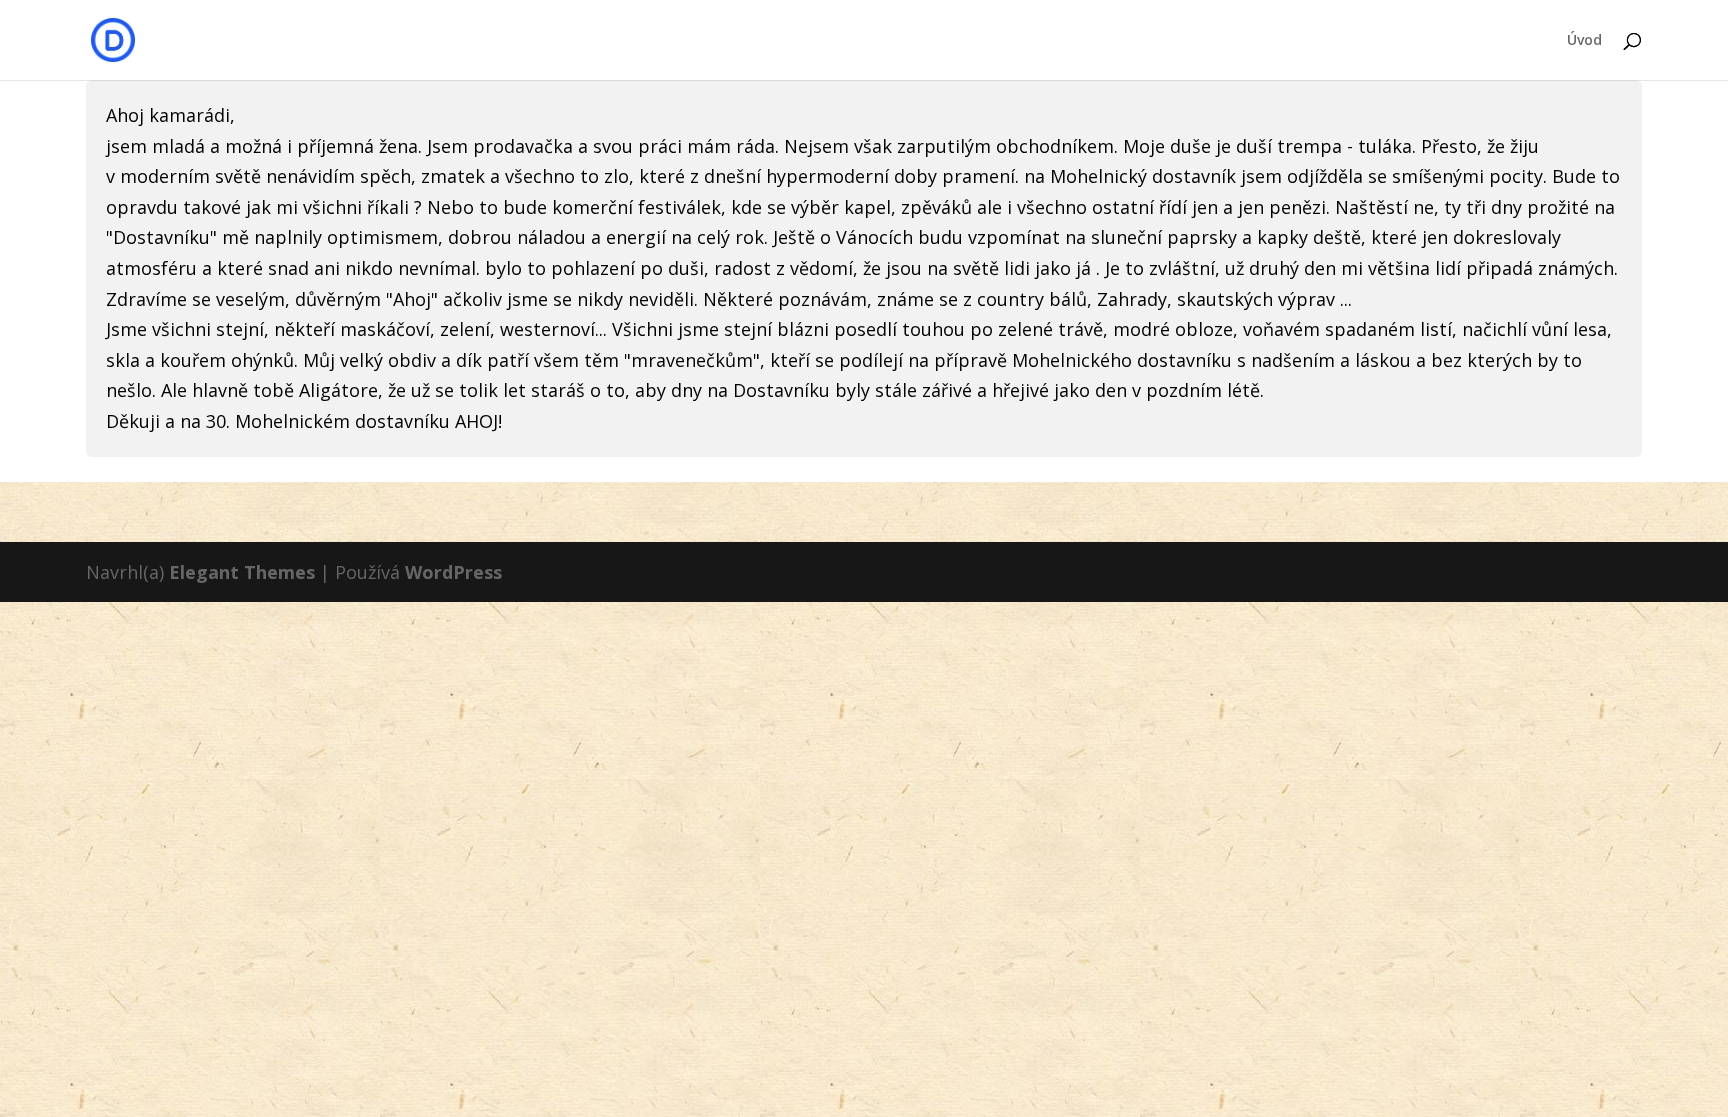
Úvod (1584, 41)
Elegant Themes (242, 572)
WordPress (453, 572)
